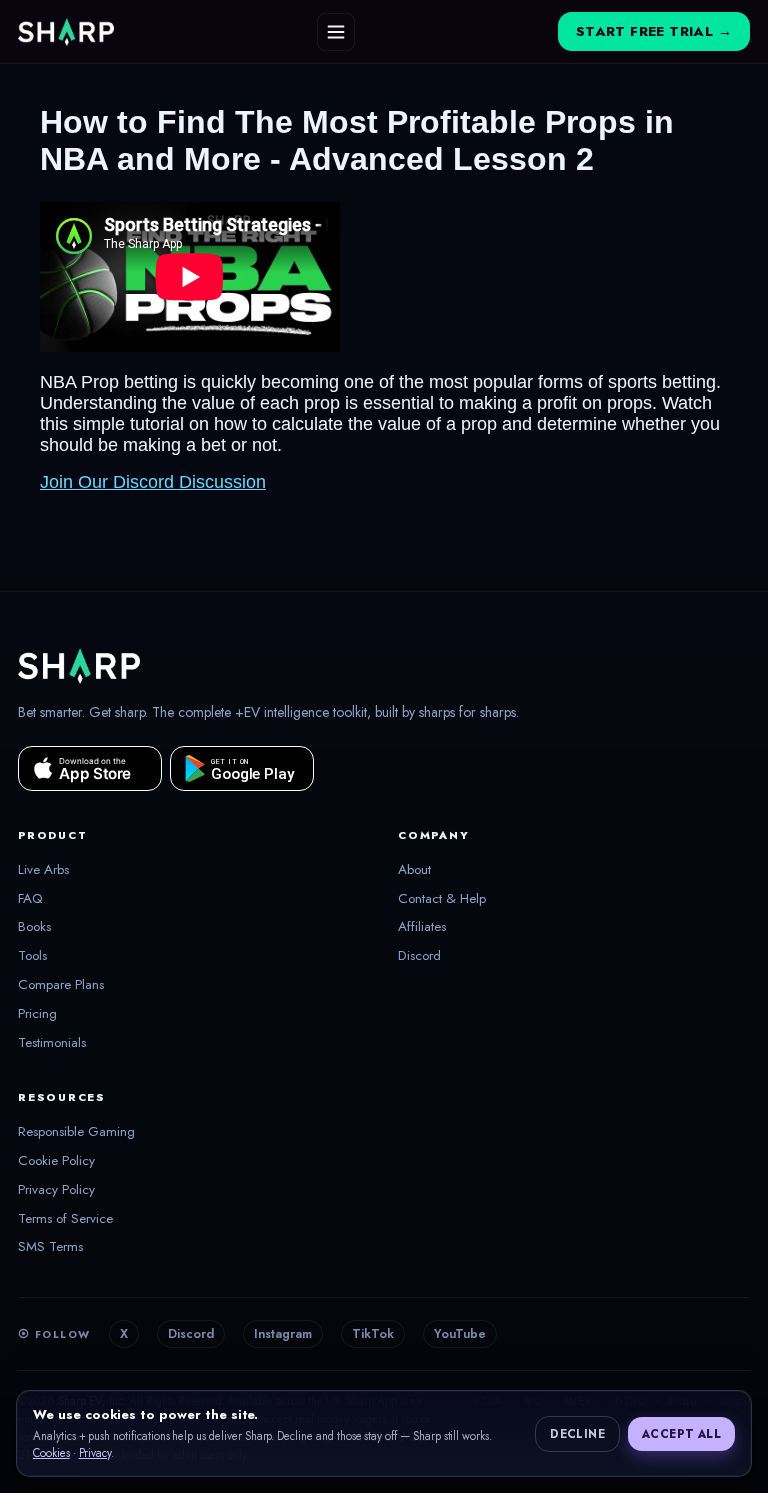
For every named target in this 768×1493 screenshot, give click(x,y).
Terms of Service (65, 1219)
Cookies (51, 1453)
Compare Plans (61, 985)
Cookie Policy (56, 1161)
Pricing (37, 1014)
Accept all (681, 1434)
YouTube (460, 1334)
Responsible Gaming (76, 1132)
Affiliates (422, 927)
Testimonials (52, 1043)
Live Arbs (43, 870)
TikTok (373, 1334)
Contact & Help (442, 899)
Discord (419, 956)
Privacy (95, 1453)
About (414, 870)
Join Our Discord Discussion (153, 482)
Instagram (283, 1334)
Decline (577, 1434)
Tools (32, 956)
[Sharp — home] (66, 32)
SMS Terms (50, 1247)
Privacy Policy (56, 1190)
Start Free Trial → (654, 31)
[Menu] (336, 32)
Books (34, 927)
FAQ (30, 899)
